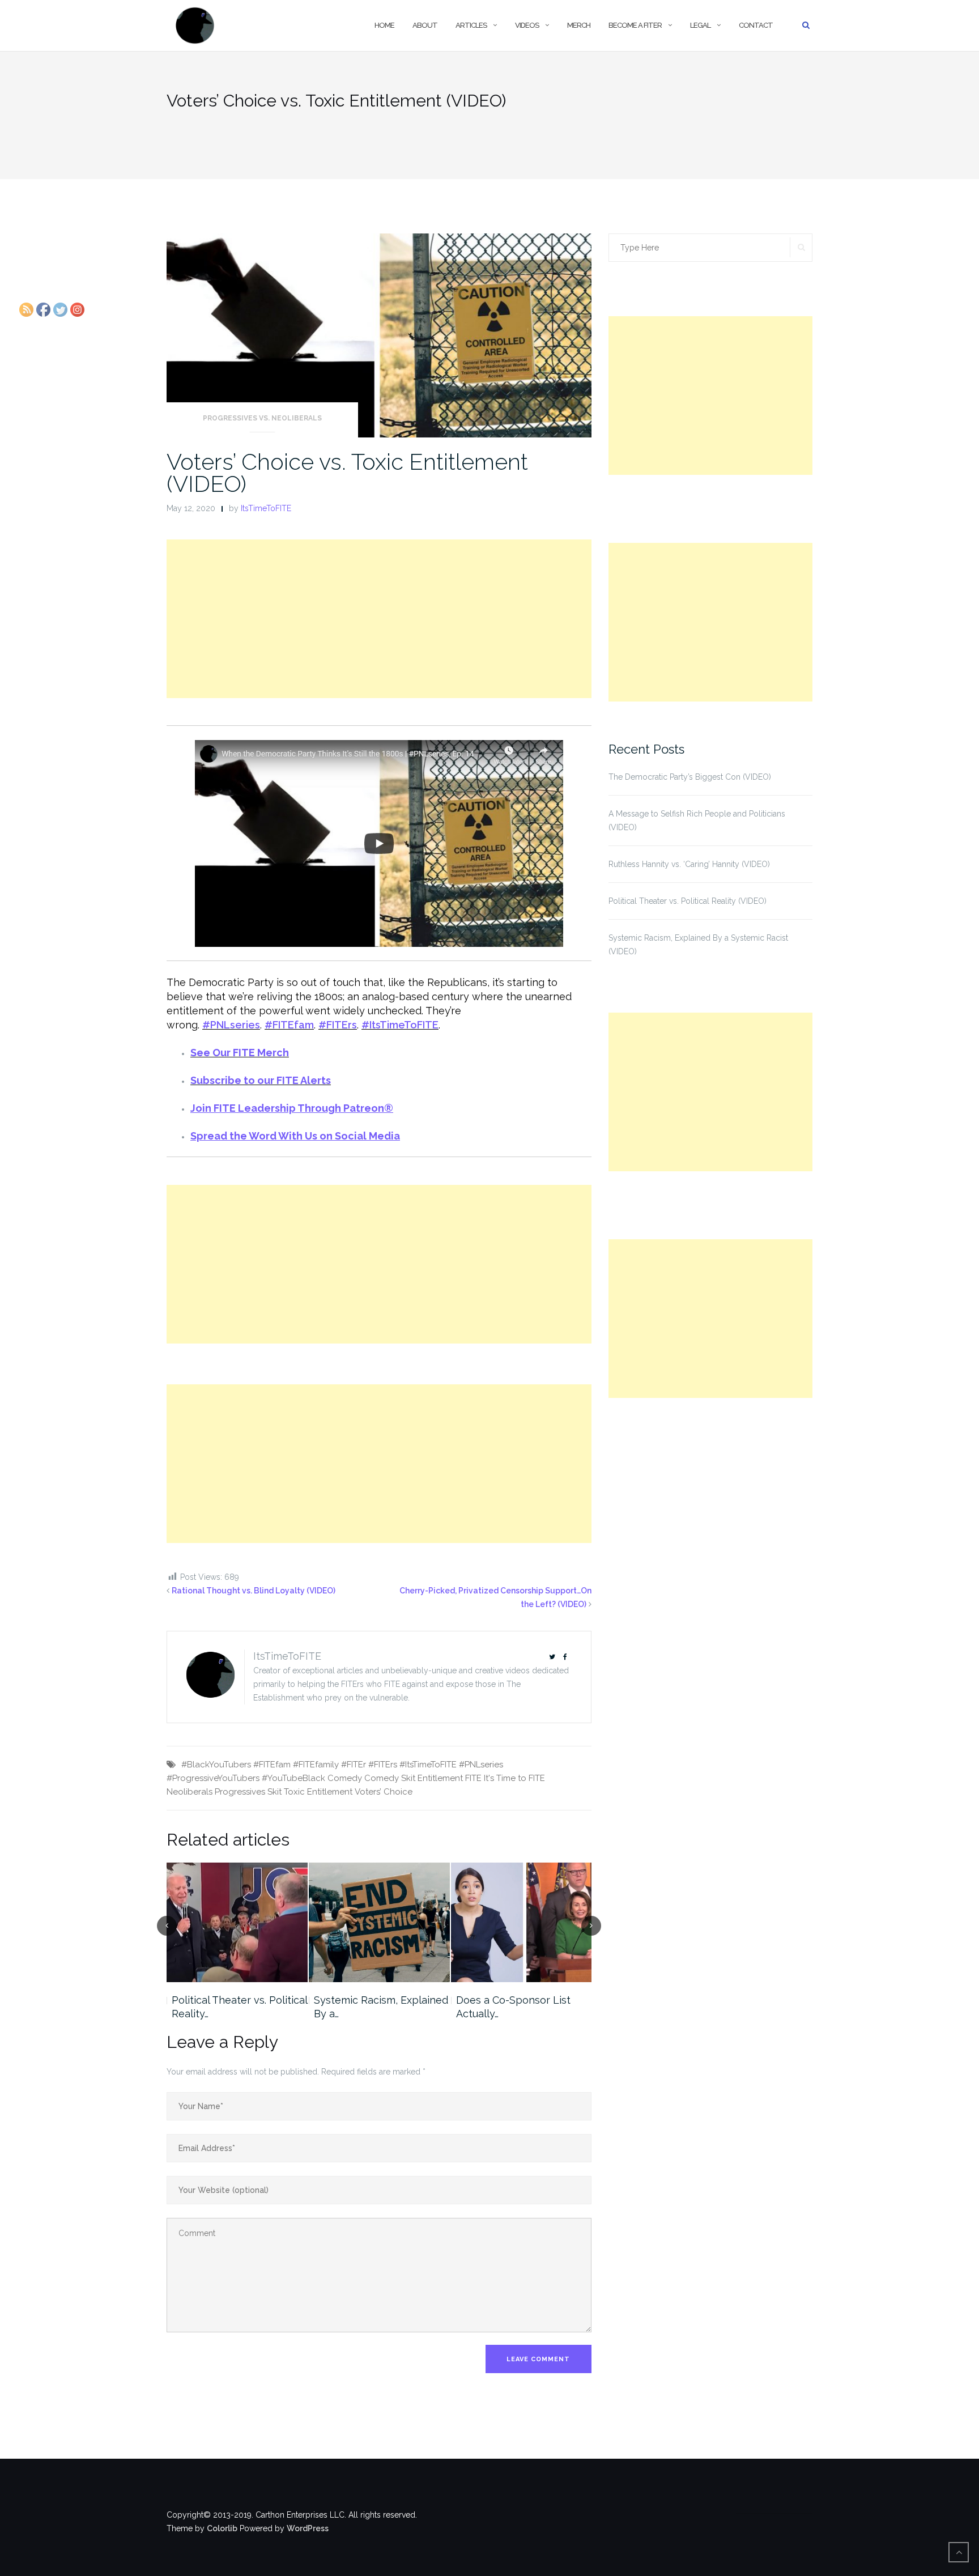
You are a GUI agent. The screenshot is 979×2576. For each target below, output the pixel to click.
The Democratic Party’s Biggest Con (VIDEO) (690, 777)
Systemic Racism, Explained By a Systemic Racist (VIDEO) (698, 945)
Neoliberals (190, 1792)
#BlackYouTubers (216, 1765)
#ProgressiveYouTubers (213, 1778)
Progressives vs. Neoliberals (262, 418)
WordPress (308, 2528)
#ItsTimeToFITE (400, 1025)
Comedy (345, 1778)
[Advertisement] (379, 619)
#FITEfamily (316, 1765)
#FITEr (354, 1765)
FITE (473, 1778)
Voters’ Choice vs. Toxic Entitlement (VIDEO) (347, 473)
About (425, 25)
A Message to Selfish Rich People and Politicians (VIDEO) (697, 821)
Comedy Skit (390, 1778)
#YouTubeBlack (293, 1778)
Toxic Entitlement (318, 1792)
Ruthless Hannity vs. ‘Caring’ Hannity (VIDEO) (689, 864)
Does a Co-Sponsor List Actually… (513, 2007)
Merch (579, 25)
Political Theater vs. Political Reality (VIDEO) (688, 901)
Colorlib (222, 2528)
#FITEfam (289, 1025)
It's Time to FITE (514, 1778)
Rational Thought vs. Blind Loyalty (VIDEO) (254, 1591)
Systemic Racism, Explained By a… (381, 2007)
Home (384, 25)
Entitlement (440, 1778)
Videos (527, 25)
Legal (700, 25)
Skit (274, 1792)
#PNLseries (231, 1025)
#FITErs (338, 1025)
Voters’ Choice (384, 1792)
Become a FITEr (635, 25)
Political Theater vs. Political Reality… (239, 2007)
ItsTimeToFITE (266, 508)
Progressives (240, 1792)
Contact (756, 25)
